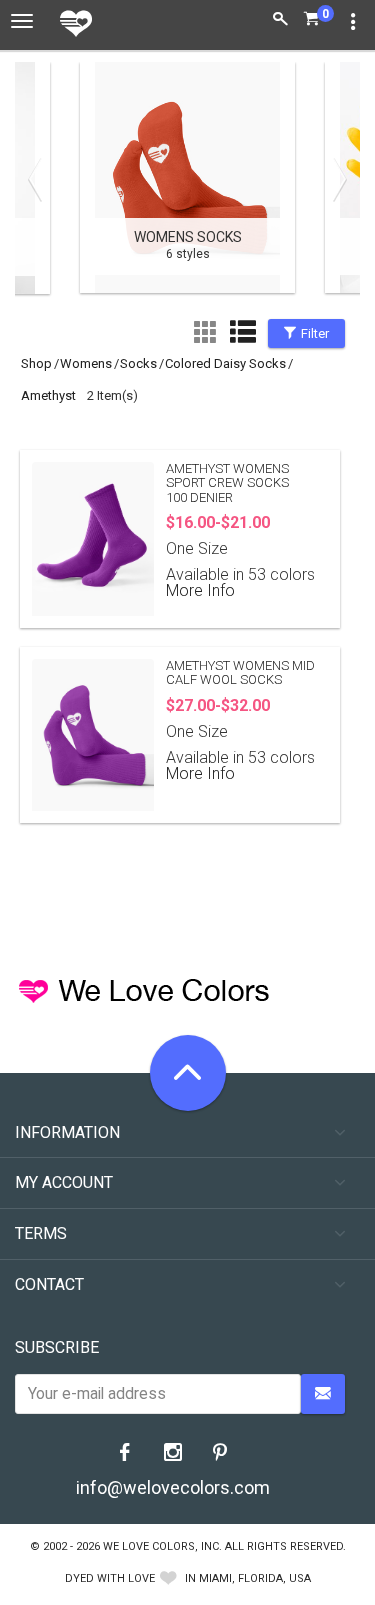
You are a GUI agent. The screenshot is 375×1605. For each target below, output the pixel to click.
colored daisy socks (225, 363)
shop (36, 363)
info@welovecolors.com (173, 1487)
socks (138, 363)
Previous (40, 179)
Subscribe (57, 1347)
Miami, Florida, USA (255, 1578)
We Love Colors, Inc (161, 1546)
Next (335, 179)
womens (86, 363)
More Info (200, 590)
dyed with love (110, 1578)
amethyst (48, 395)
